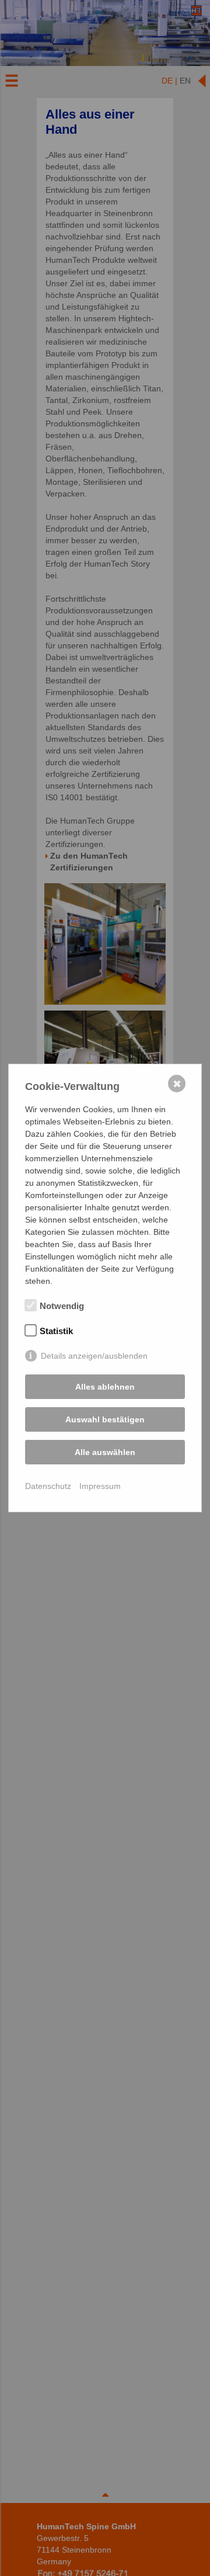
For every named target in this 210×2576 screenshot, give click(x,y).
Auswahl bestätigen (105, 1419)
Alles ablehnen (105, 1387)
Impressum (100, 1486)
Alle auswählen (105, 1452)
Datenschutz (48, 1486)
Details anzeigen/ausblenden (94, 1356)
